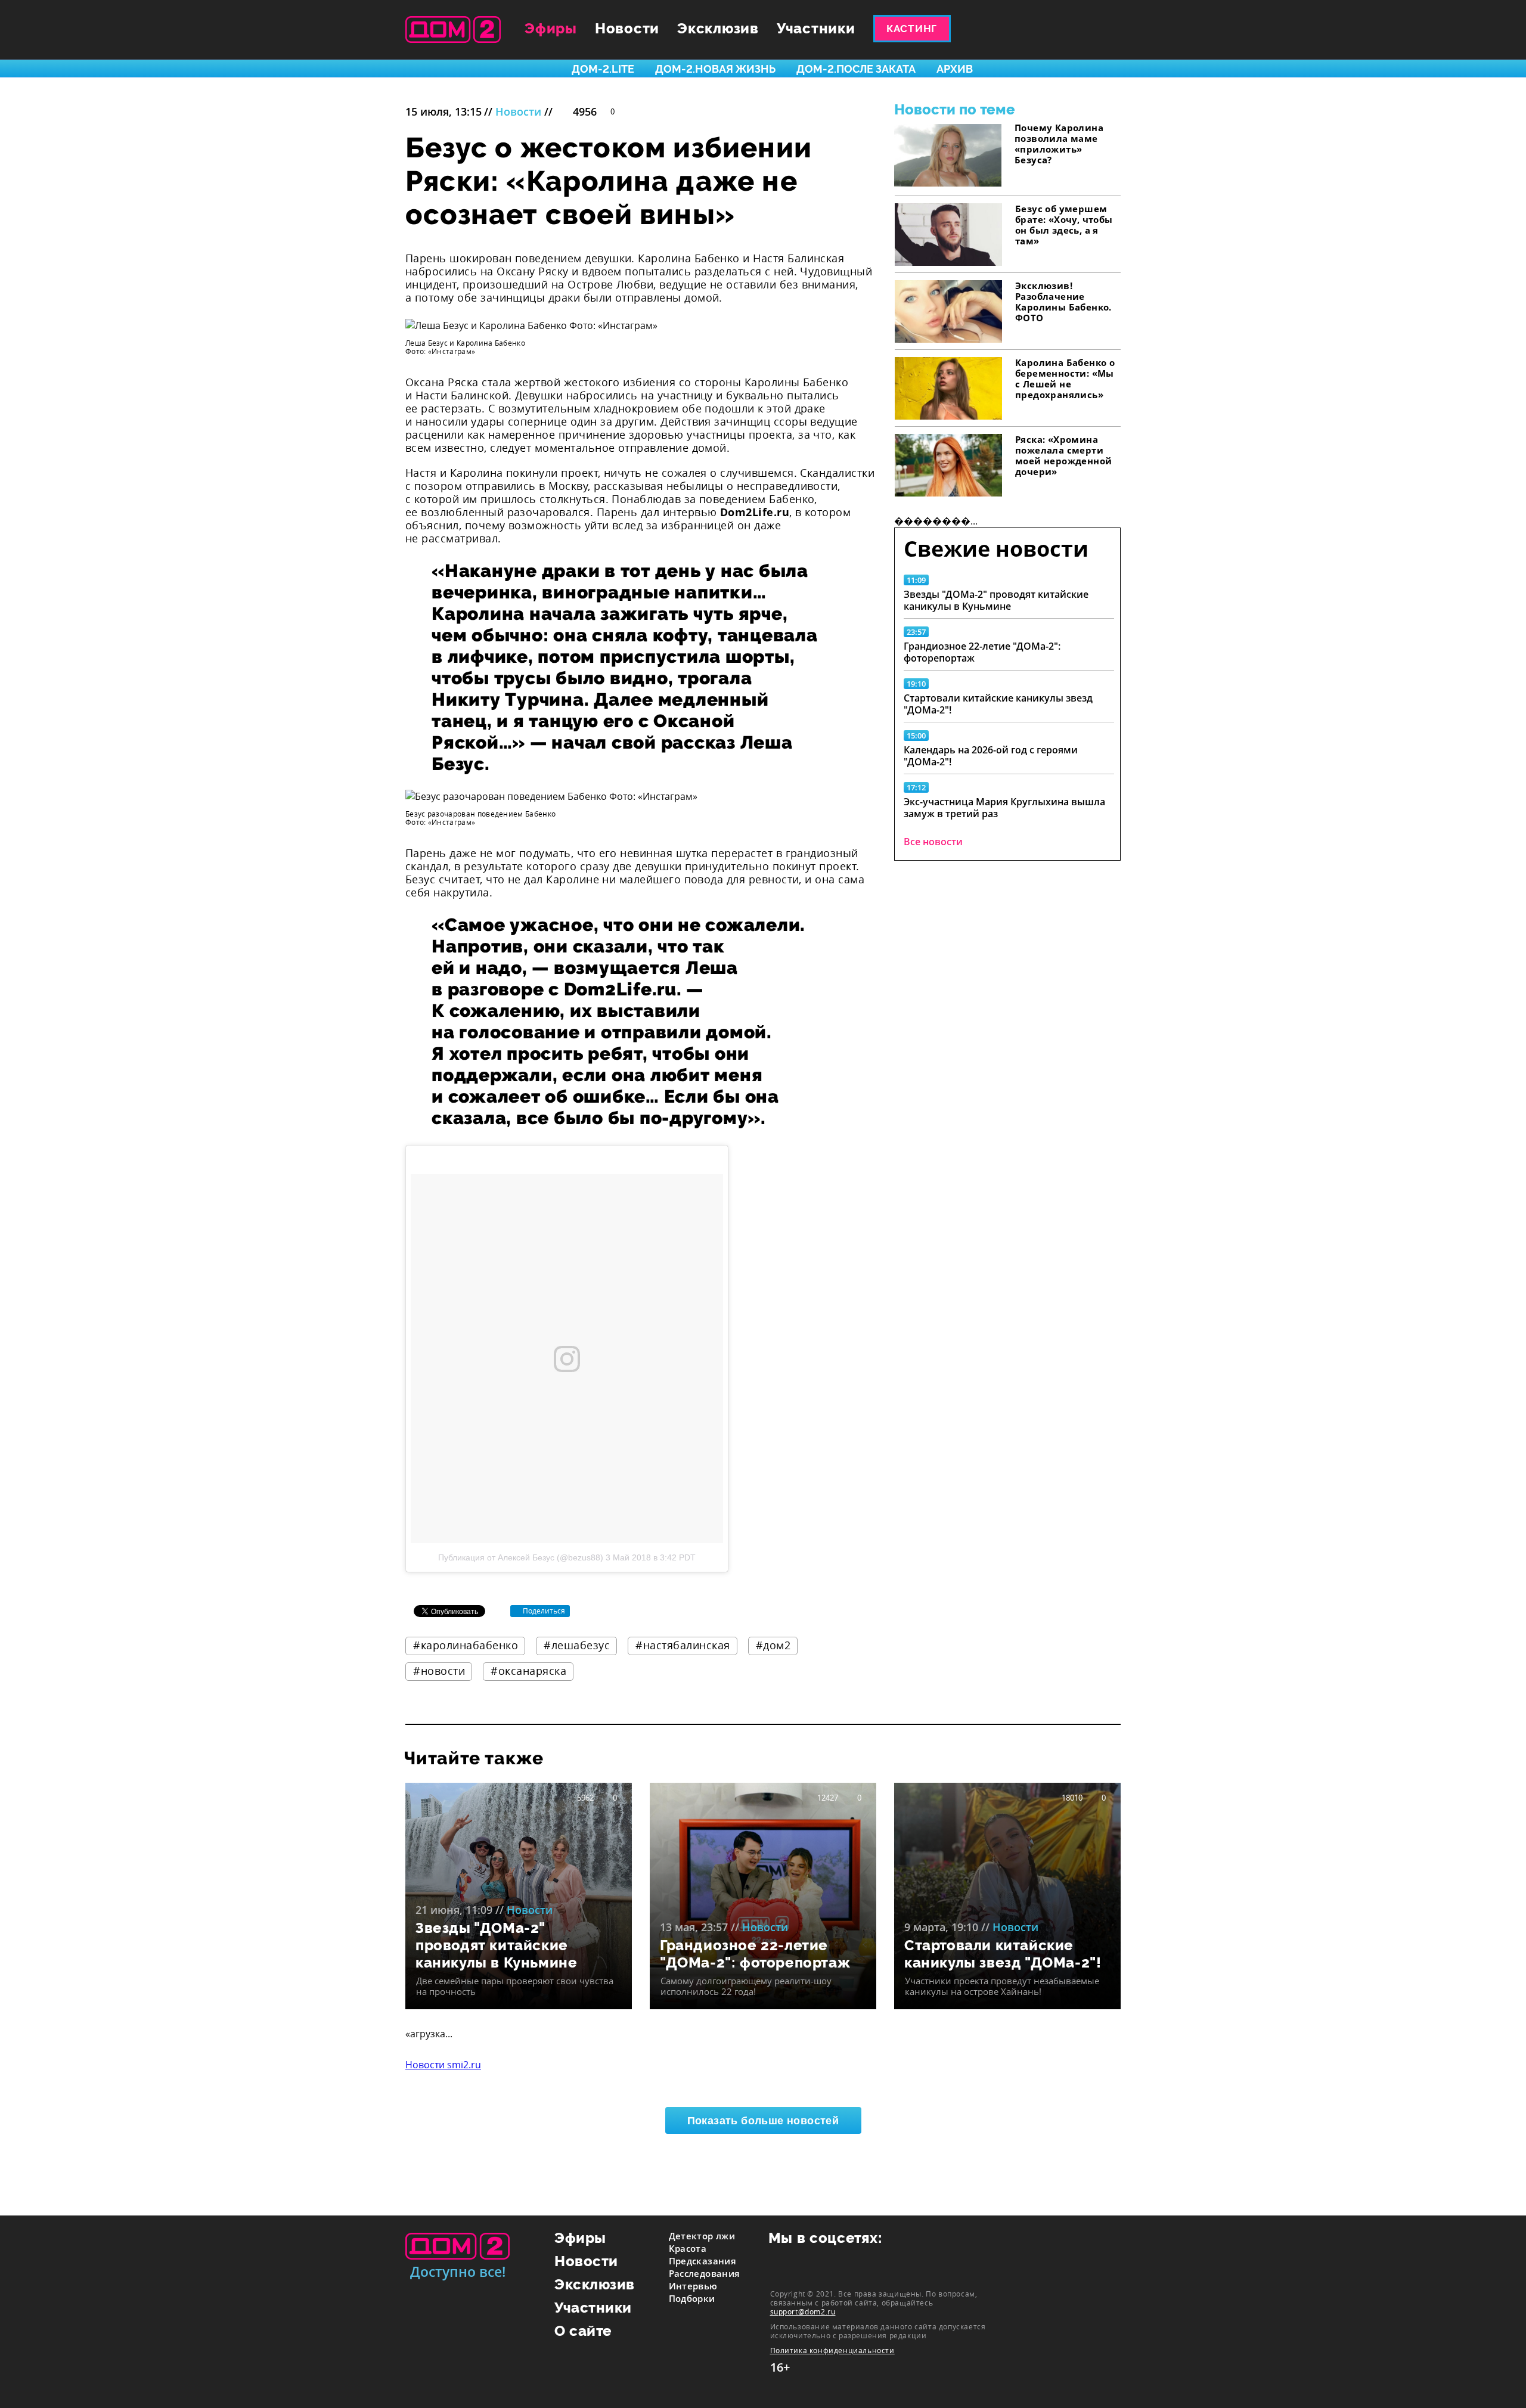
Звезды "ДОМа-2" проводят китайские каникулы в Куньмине (996, 600)
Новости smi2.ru (443, 2065)
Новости (627, 28)
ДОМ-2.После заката (856, 69)
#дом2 (773, 1645)
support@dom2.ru (803, 2311)
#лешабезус (577, 1645)
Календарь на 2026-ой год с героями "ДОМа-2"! (991, 756)
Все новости (933, 842)
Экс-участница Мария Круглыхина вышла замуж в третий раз (1004, 808)
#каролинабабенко (466, 1645)
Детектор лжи (702, 2236)
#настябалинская (683, 1645)
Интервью (693, 2286)
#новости (439, 1671)
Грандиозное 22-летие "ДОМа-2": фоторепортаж (982, 652)
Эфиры (551, 28)
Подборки (692, 2298)
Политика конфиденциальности (832, 2350)
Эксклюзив (718, 28)
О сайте (583, 2331)
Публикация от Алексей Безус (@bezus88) (521, 1557)
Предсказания (703, 2261)
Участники (816, 28)
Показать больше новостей (763, 2121)
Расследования (705, 2273)
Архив (955, 69)
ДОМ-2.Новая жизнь (715, 69)
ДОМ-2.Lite (603, 69)
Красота (688, 2248)
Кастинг (912, 29)
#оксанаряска (528, 1671)
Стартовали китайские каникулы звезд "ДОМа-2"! (998, 704)
